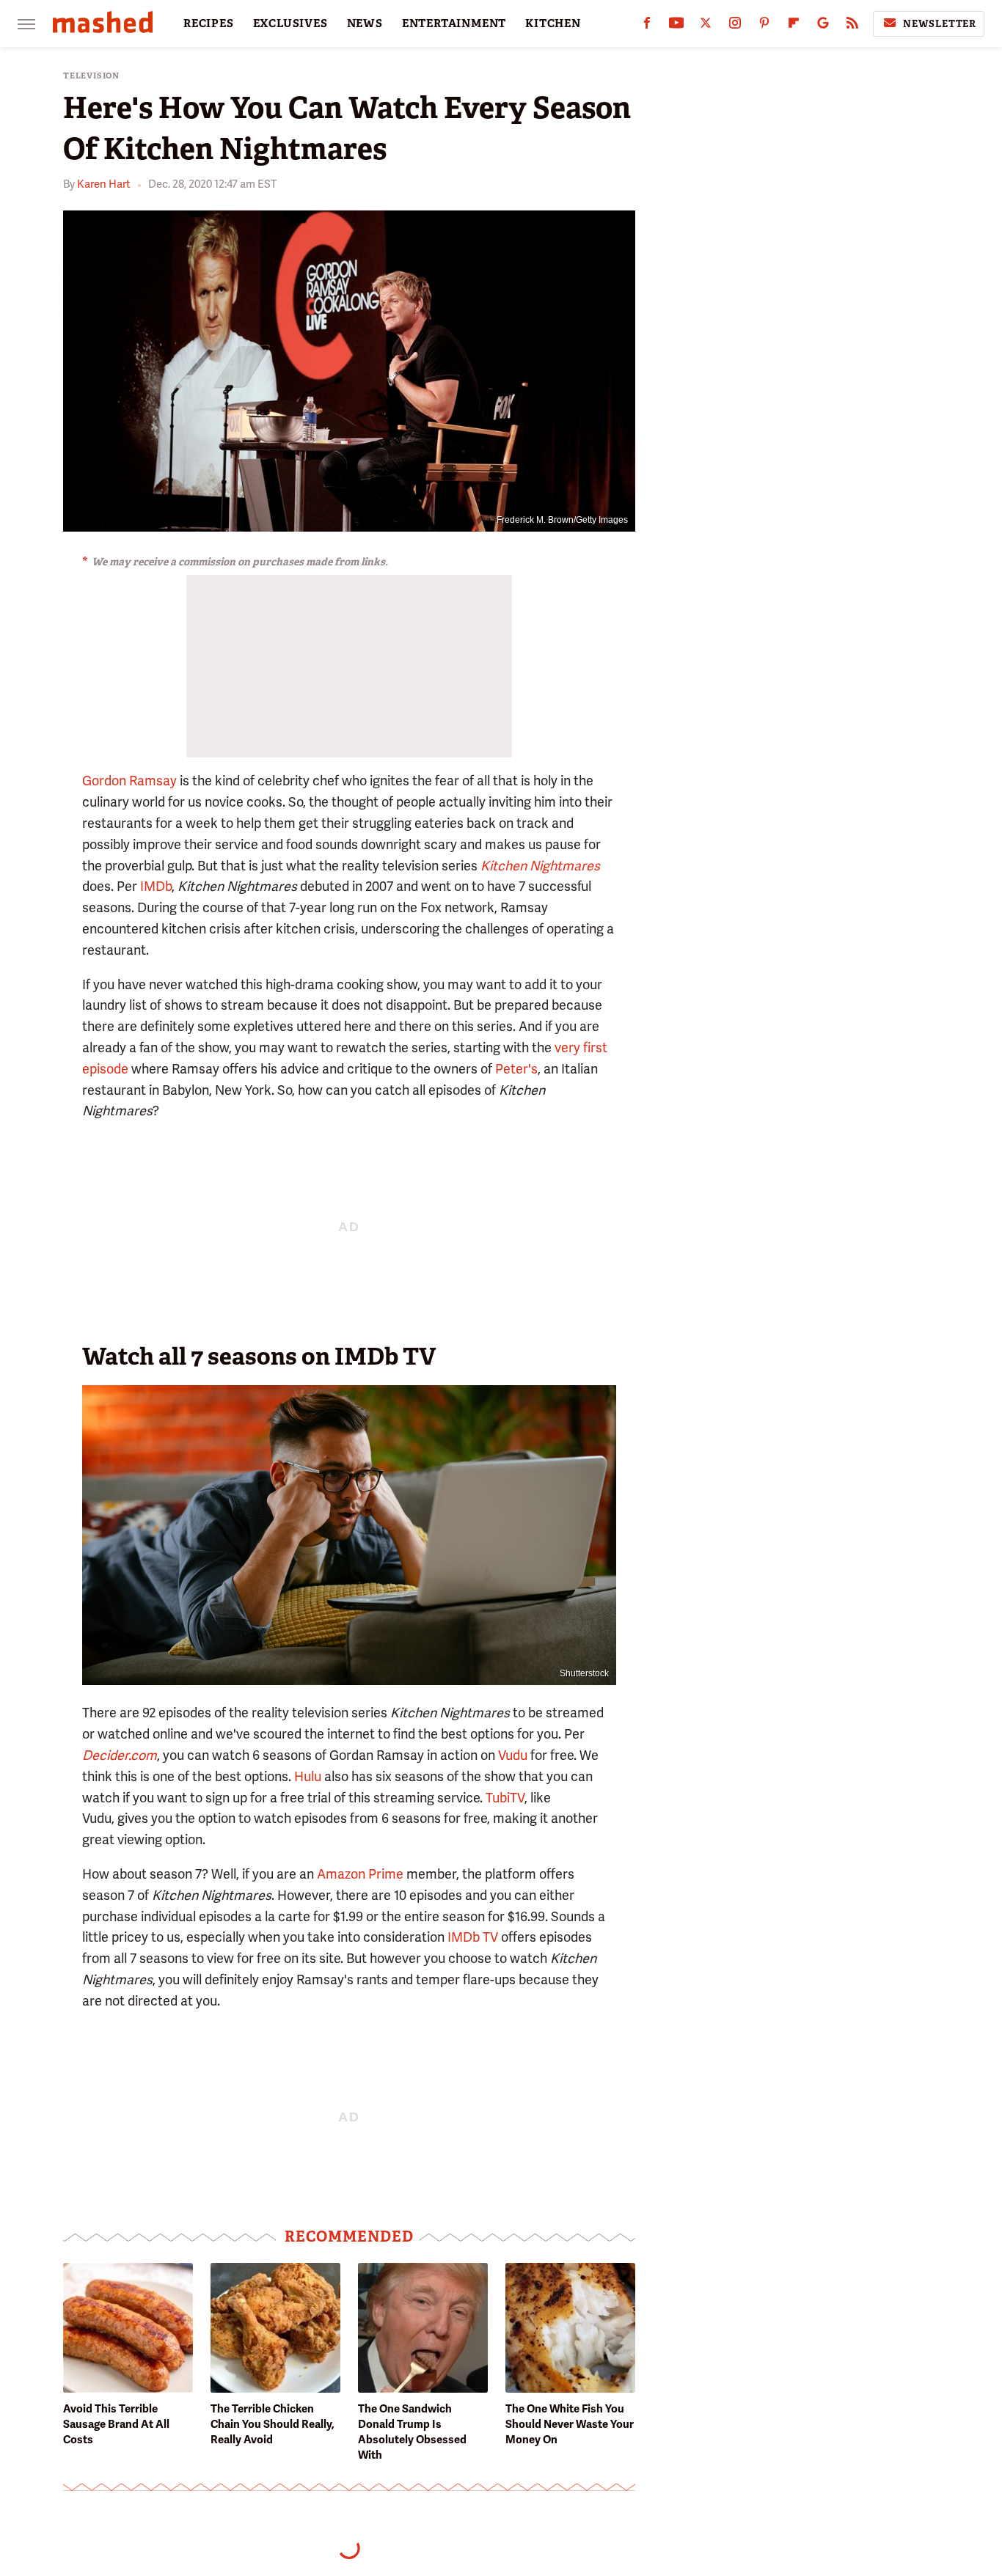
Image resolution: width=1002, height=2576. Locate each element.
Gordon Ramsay (129, 781)
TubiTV (505, 1798)
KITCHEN (553, 23)
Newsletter (940, 24)
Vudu (513, 1755)
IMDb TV (473, 1937)
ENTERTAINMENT (454, 23)
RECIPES (209, 23)
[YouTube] (676, 26)
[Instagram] (735, 26)
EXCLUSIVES (290, 23)
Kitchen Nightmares (540, 866)
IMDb (156, 886)
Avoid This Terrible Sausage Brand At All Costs (116, 2424)
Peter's (516, 1069)
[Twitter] (706, 26)
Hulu (308, 1776)
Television (91, 76)
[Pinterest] (764, 26)
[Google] (823, 26)
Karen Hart (104, 184)
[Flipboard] (794, 26)
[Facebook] (647, 26)
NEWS (365, 23)
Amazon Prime (360, 1874)
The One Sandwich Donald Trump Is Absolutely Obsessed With (412, 2432)
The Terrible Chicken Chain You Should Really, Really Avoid (273, 2424)
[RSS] (852, 26)
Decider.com (120, 1755)
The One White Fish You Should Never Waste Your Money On (570, 2424)
